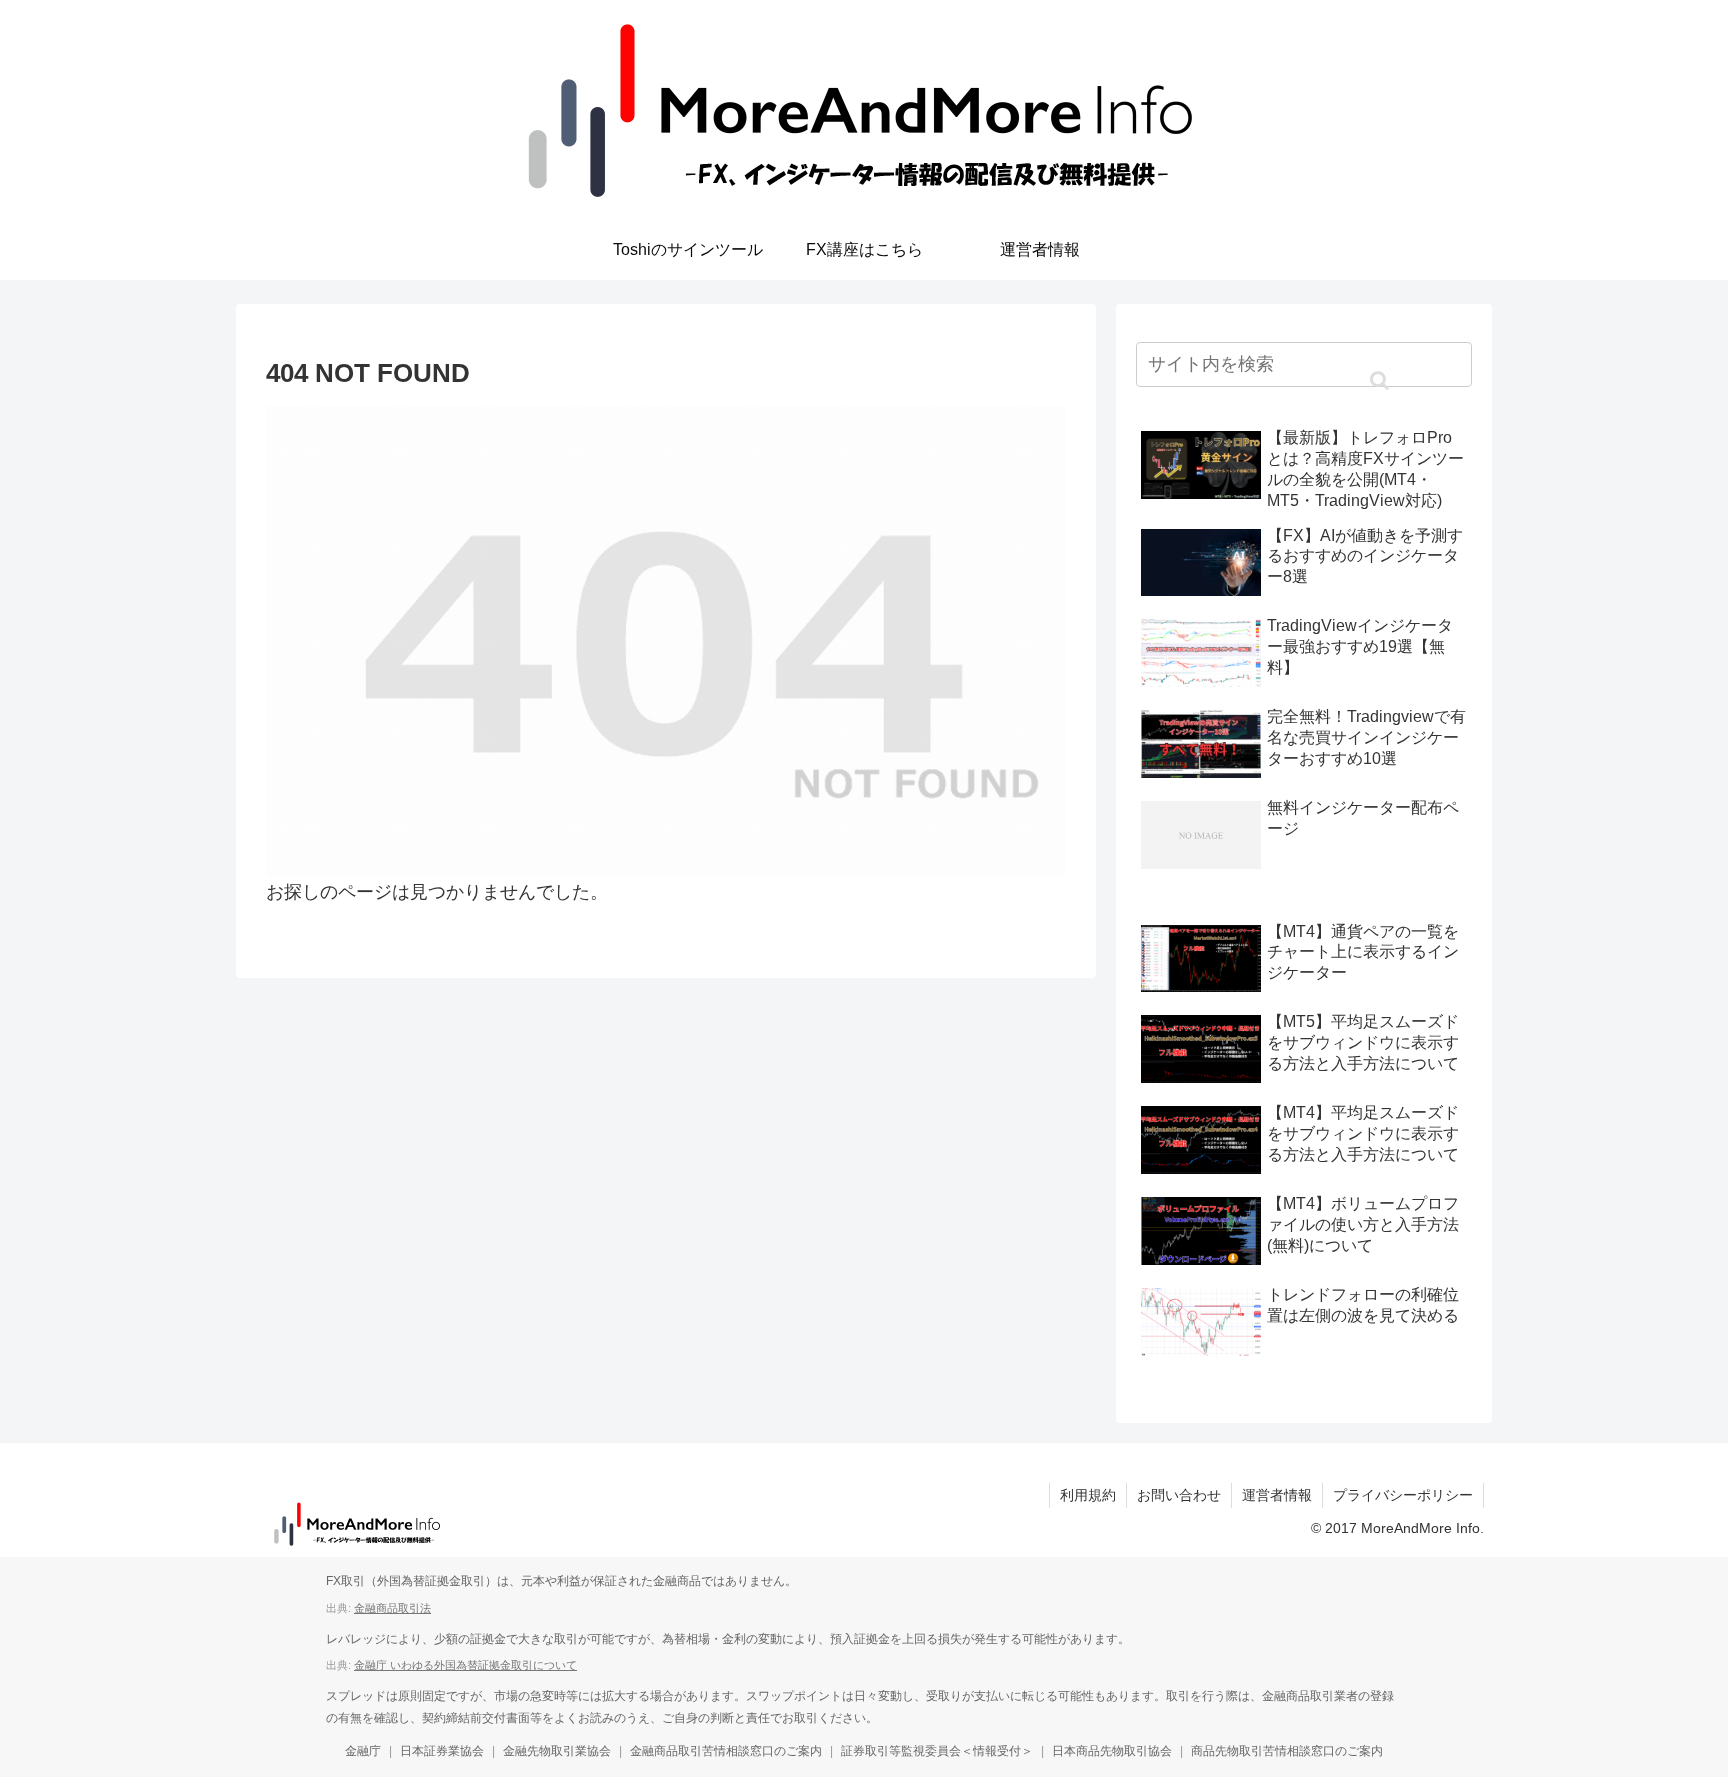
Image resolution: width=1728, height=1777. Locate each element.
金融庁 (363, 1751)
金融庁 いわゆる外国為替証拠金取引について (465, 1665)
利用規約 (1088, 1495)
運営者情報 (1277, 1495)
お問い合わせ (1179, 1495)
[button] (1379, 381)
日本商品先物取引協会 (1112, 1751)
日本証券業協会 (442, 1751)
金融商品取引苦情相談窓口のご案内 (726, 1751)
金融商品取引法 (392, 1608)
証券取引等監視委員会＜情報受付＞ (937, 1751)
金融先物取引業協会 (557, 1751)
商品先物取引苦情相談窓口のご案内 (1287, 1751)
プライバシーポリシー (1403, 1495)
